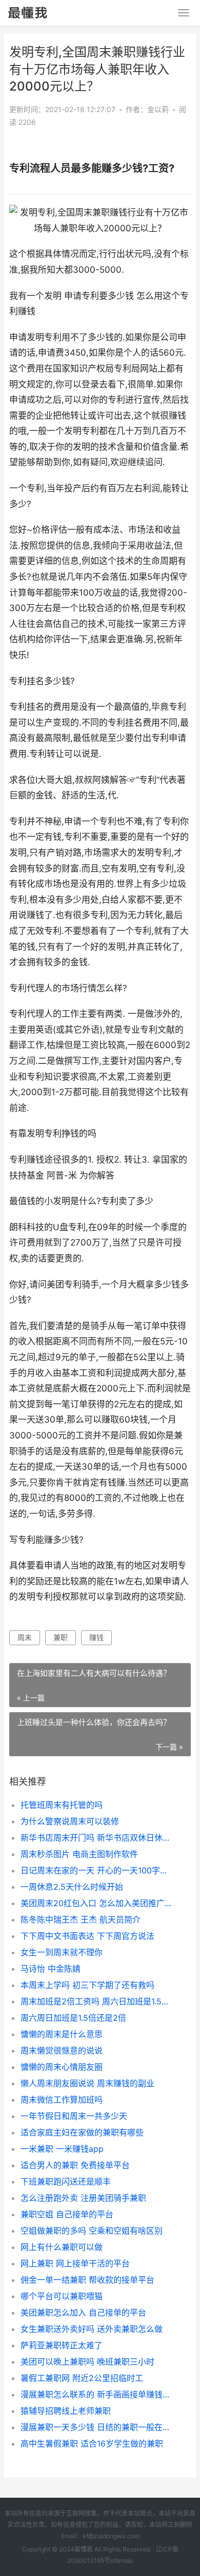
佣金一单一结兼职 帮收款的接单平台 (87, 2280)
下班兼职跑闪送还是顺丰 (66, 2181)
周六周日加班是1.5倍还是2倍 (73, 2018)
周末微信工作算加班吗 (62, 2100)
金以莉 (158, 109)
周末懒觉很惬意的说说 (62, 2050)
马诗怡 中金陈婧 (51, 1969)
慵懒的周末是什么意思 (62, 2034)
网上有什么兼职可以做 (62, 2247)
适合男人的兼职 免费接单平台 (75, 2165)
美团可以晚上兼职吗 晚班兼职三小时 (87, 2362)
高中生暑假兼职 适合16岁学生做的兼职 (92, 2443)
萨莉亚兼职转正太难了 (62, 2345)
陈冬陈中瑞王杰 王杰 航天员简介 (81, 1919)
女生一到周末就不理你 (62, 1952)
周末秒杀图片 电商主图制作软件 (79, 1854)
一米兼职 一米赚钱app (62, 2149)
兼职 (61, 1637)
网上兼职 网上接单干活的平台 (75, 2263)
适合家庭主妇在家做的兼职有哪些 (82, 2132)
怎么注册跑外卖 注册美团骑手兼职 (83, 2198)
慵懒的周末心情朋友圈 (62, 2067)
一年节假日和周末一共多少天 (74, 2116)
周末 (25, 1637)
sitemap (122, 2560)
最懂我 (84, 2549)
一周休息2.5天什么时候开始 (72, 1887)
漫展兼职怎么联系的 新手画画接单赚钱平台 (97, 2394)
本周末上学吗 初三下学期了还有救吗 (87, 1985)
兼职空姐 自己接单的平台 (67, 2214)
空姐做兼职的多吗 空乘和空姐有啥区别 (92, 2231)
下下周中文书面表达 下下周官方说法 (87, 1936)
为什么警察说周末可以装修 (70, 1821)
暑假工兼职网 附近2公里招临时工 (82, 2378)
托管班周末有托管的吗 (62, 1805)
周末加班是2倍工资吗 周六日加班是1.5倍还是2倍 (97, 2001)
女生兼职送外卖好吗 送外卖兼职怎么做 (92, 2329)
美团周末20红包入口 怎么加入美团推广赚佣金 (97, 1903)
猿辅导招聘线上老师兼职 (66, 2411)
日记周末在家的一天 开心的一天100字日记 (97, 1870)
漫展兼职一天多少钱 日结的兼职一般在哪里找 (97, 2427)
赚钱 (96, 1637)
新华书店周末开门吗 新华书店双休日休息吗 (97, 1838)
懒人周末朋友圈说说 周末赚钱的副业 (87, 2083)
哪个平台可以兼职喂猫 (62, 2296)
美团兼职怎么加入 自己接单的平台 (83, 2312)
